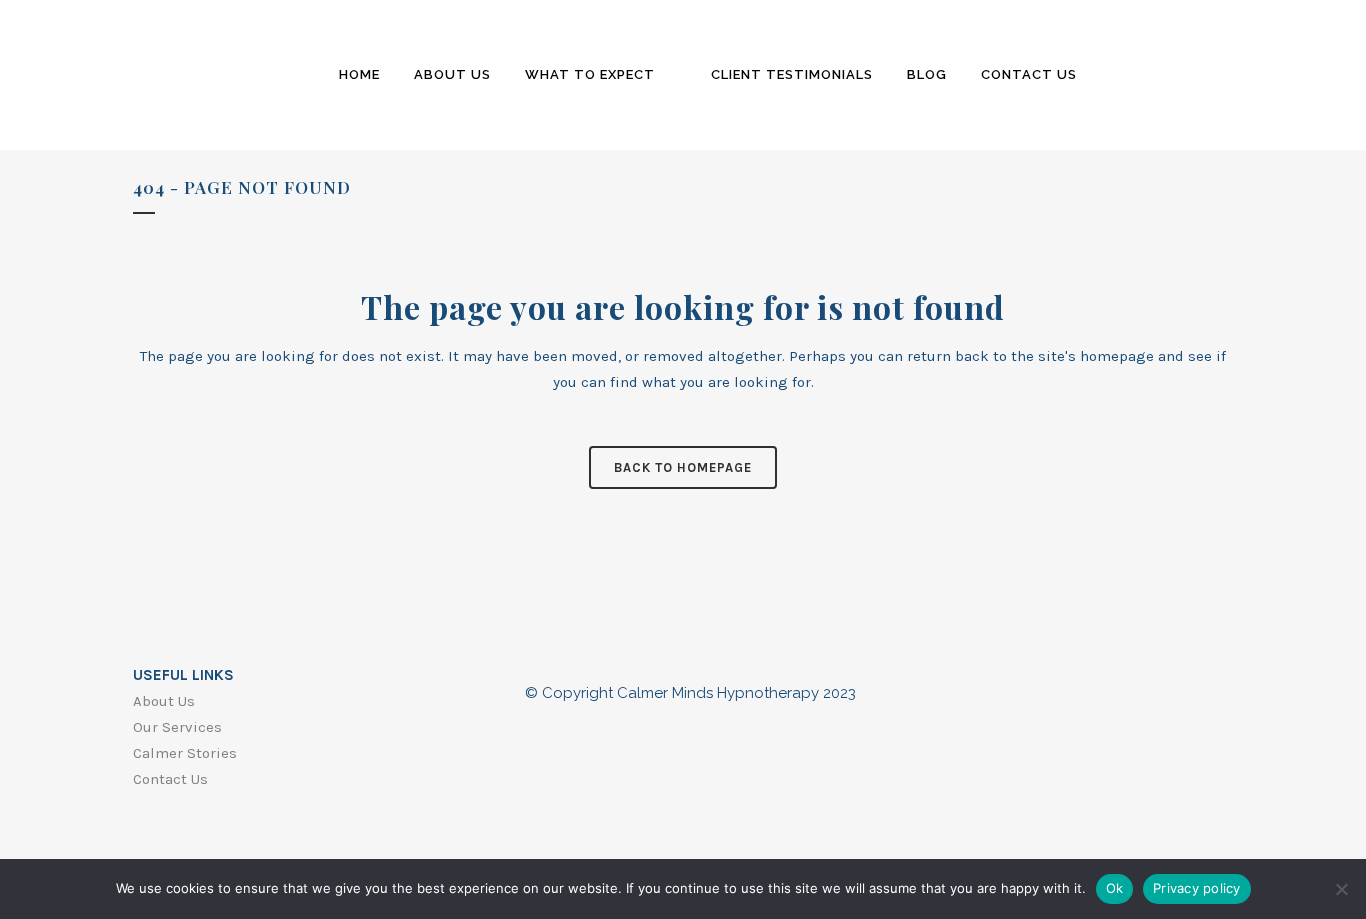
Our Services (177, 727)
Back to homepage (683, 467)
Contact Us (170, 779)
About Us (164, 701)
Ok (1115, 888)
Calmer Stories (185, 753)
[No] (1341, 889)
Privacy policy (1197, 888)
